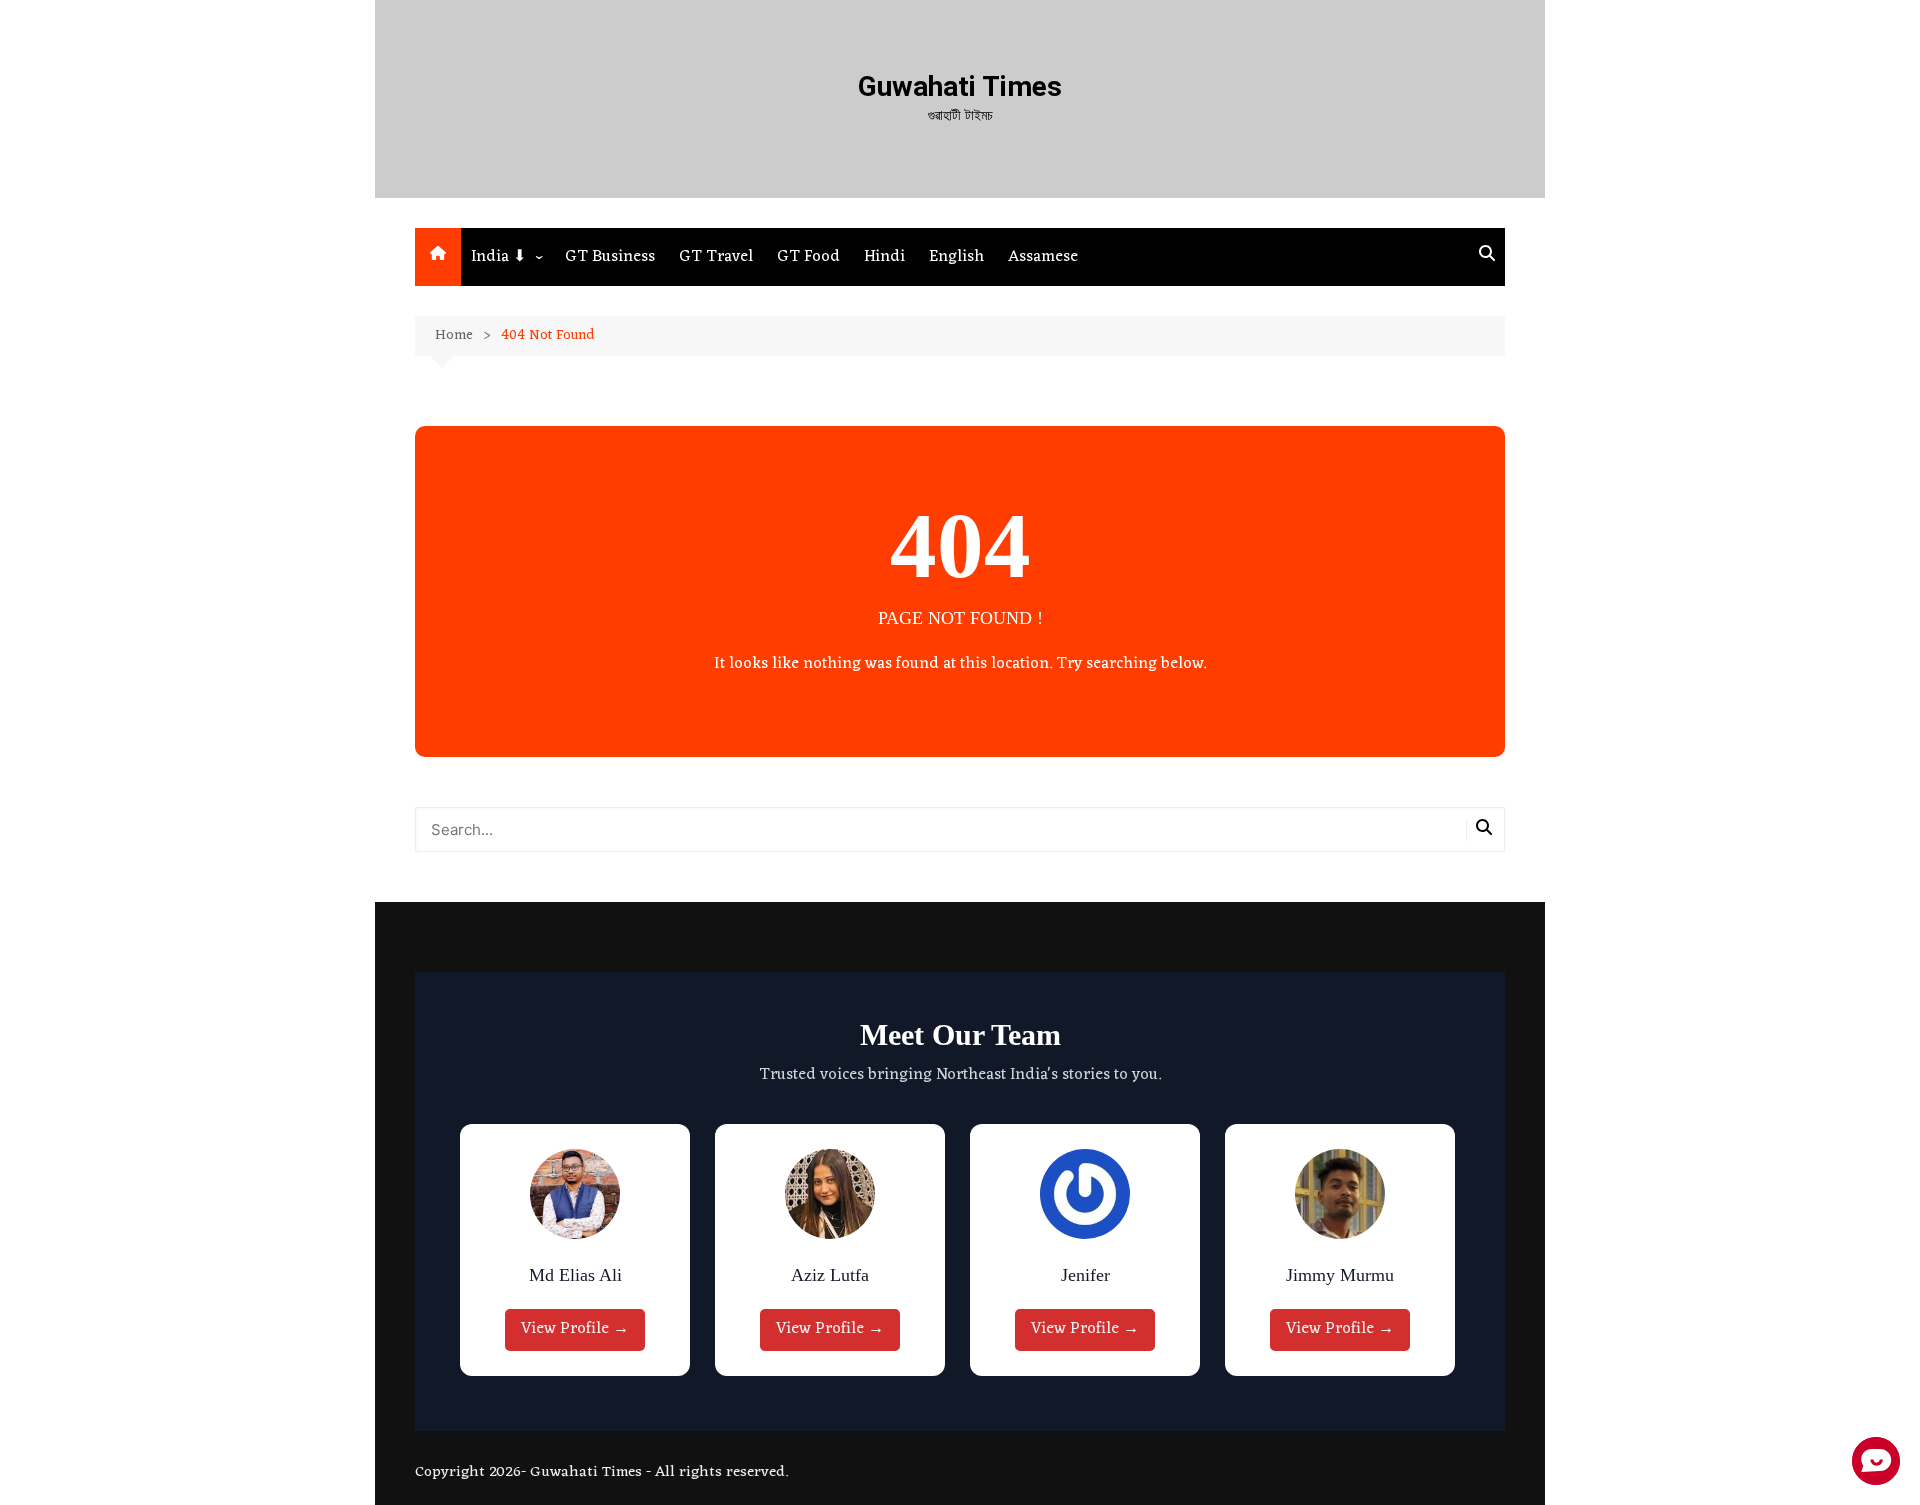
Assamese (1043, 257)
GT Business (610, 257)
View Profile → (575, 1329)
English (956, 257)
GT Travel (716, 257)
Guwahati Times (960, 86)
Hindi (884, 257)
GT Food (808, 257)
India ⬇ (498, 257)
